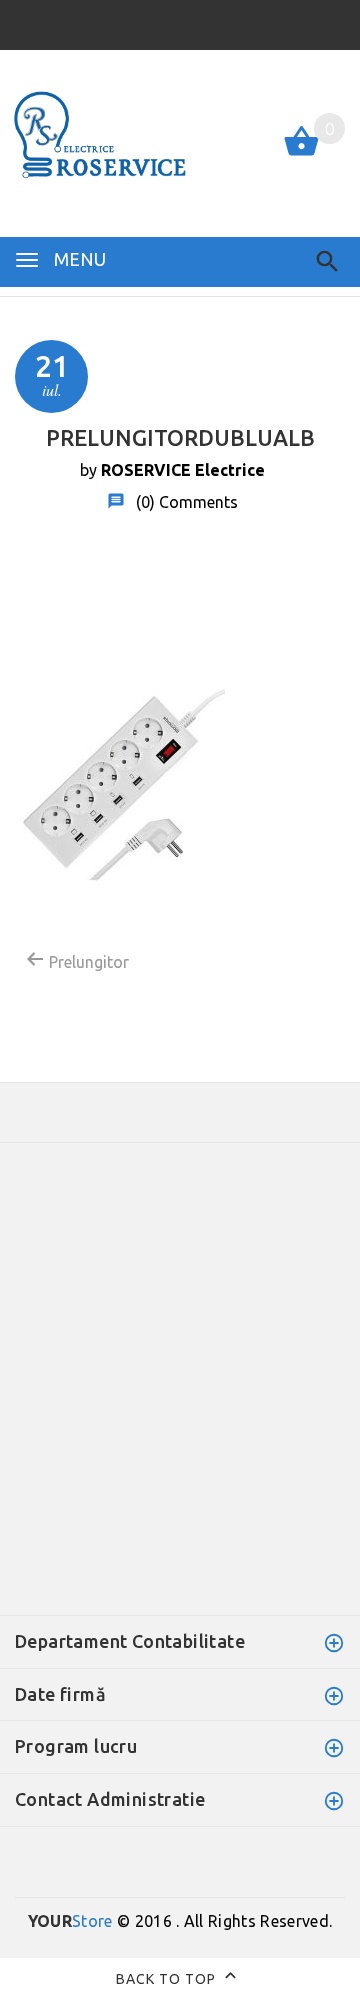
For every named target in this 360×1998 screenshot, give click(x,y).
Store (70, 1921)
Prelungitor (87, 962)
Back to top (168, 1979)
